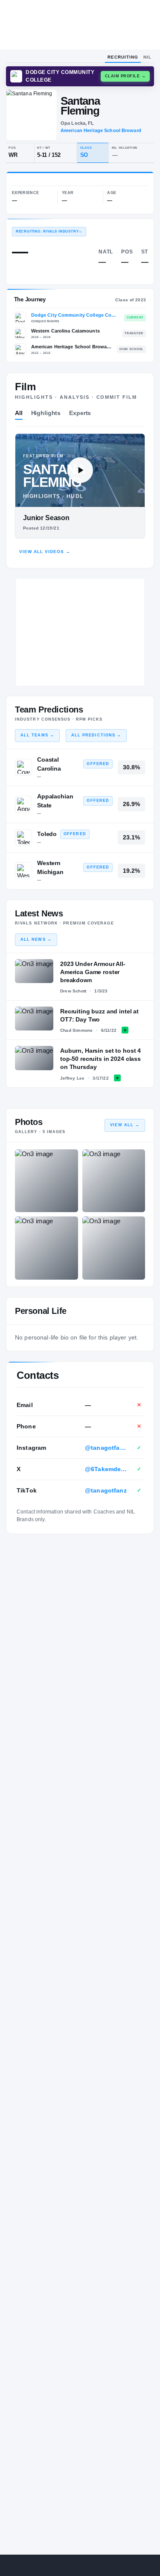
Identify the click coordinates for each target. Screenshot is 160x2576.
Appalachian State (55, 801)
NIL (147, 57)
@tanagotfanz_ (106, 1448)
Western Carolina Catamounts (65, 331)
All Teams (37, 735)
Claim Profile (125, 76)
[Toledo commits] (23, 838)
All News (36, 939)
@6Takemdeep (106, 1469)
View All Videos (45, 552)
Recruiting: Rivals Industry (49, 231)
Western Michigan (50, 867)
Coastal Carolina (49, 764)
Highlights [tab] (46, 413)
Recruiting (123, 57)
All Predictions (96, 735)
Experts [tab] (80, 413)
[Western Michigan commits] (23, 871)
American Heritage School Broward (101, 130)
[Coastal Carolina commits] (23, 767)
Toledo (47, 834)
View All (125, 1125)
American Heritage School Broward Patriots (72, 347)
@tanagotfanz (106, 1490)
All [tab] (19, 413)
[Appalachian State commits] (23, 804)
